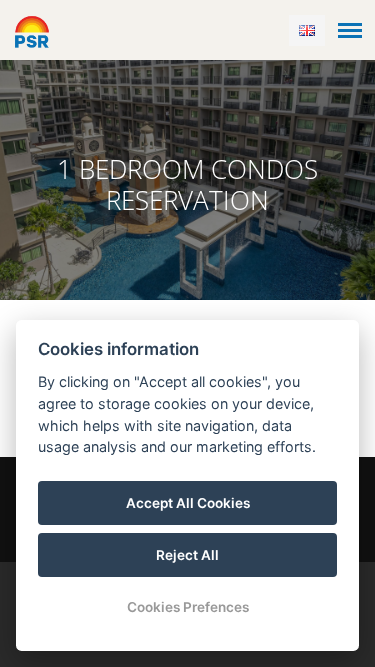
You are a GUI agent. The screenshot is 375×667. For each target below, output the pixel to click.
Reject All (187, 555)
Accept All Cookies (188, 503)
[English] (307, 30)
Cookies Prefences (188, 607)
